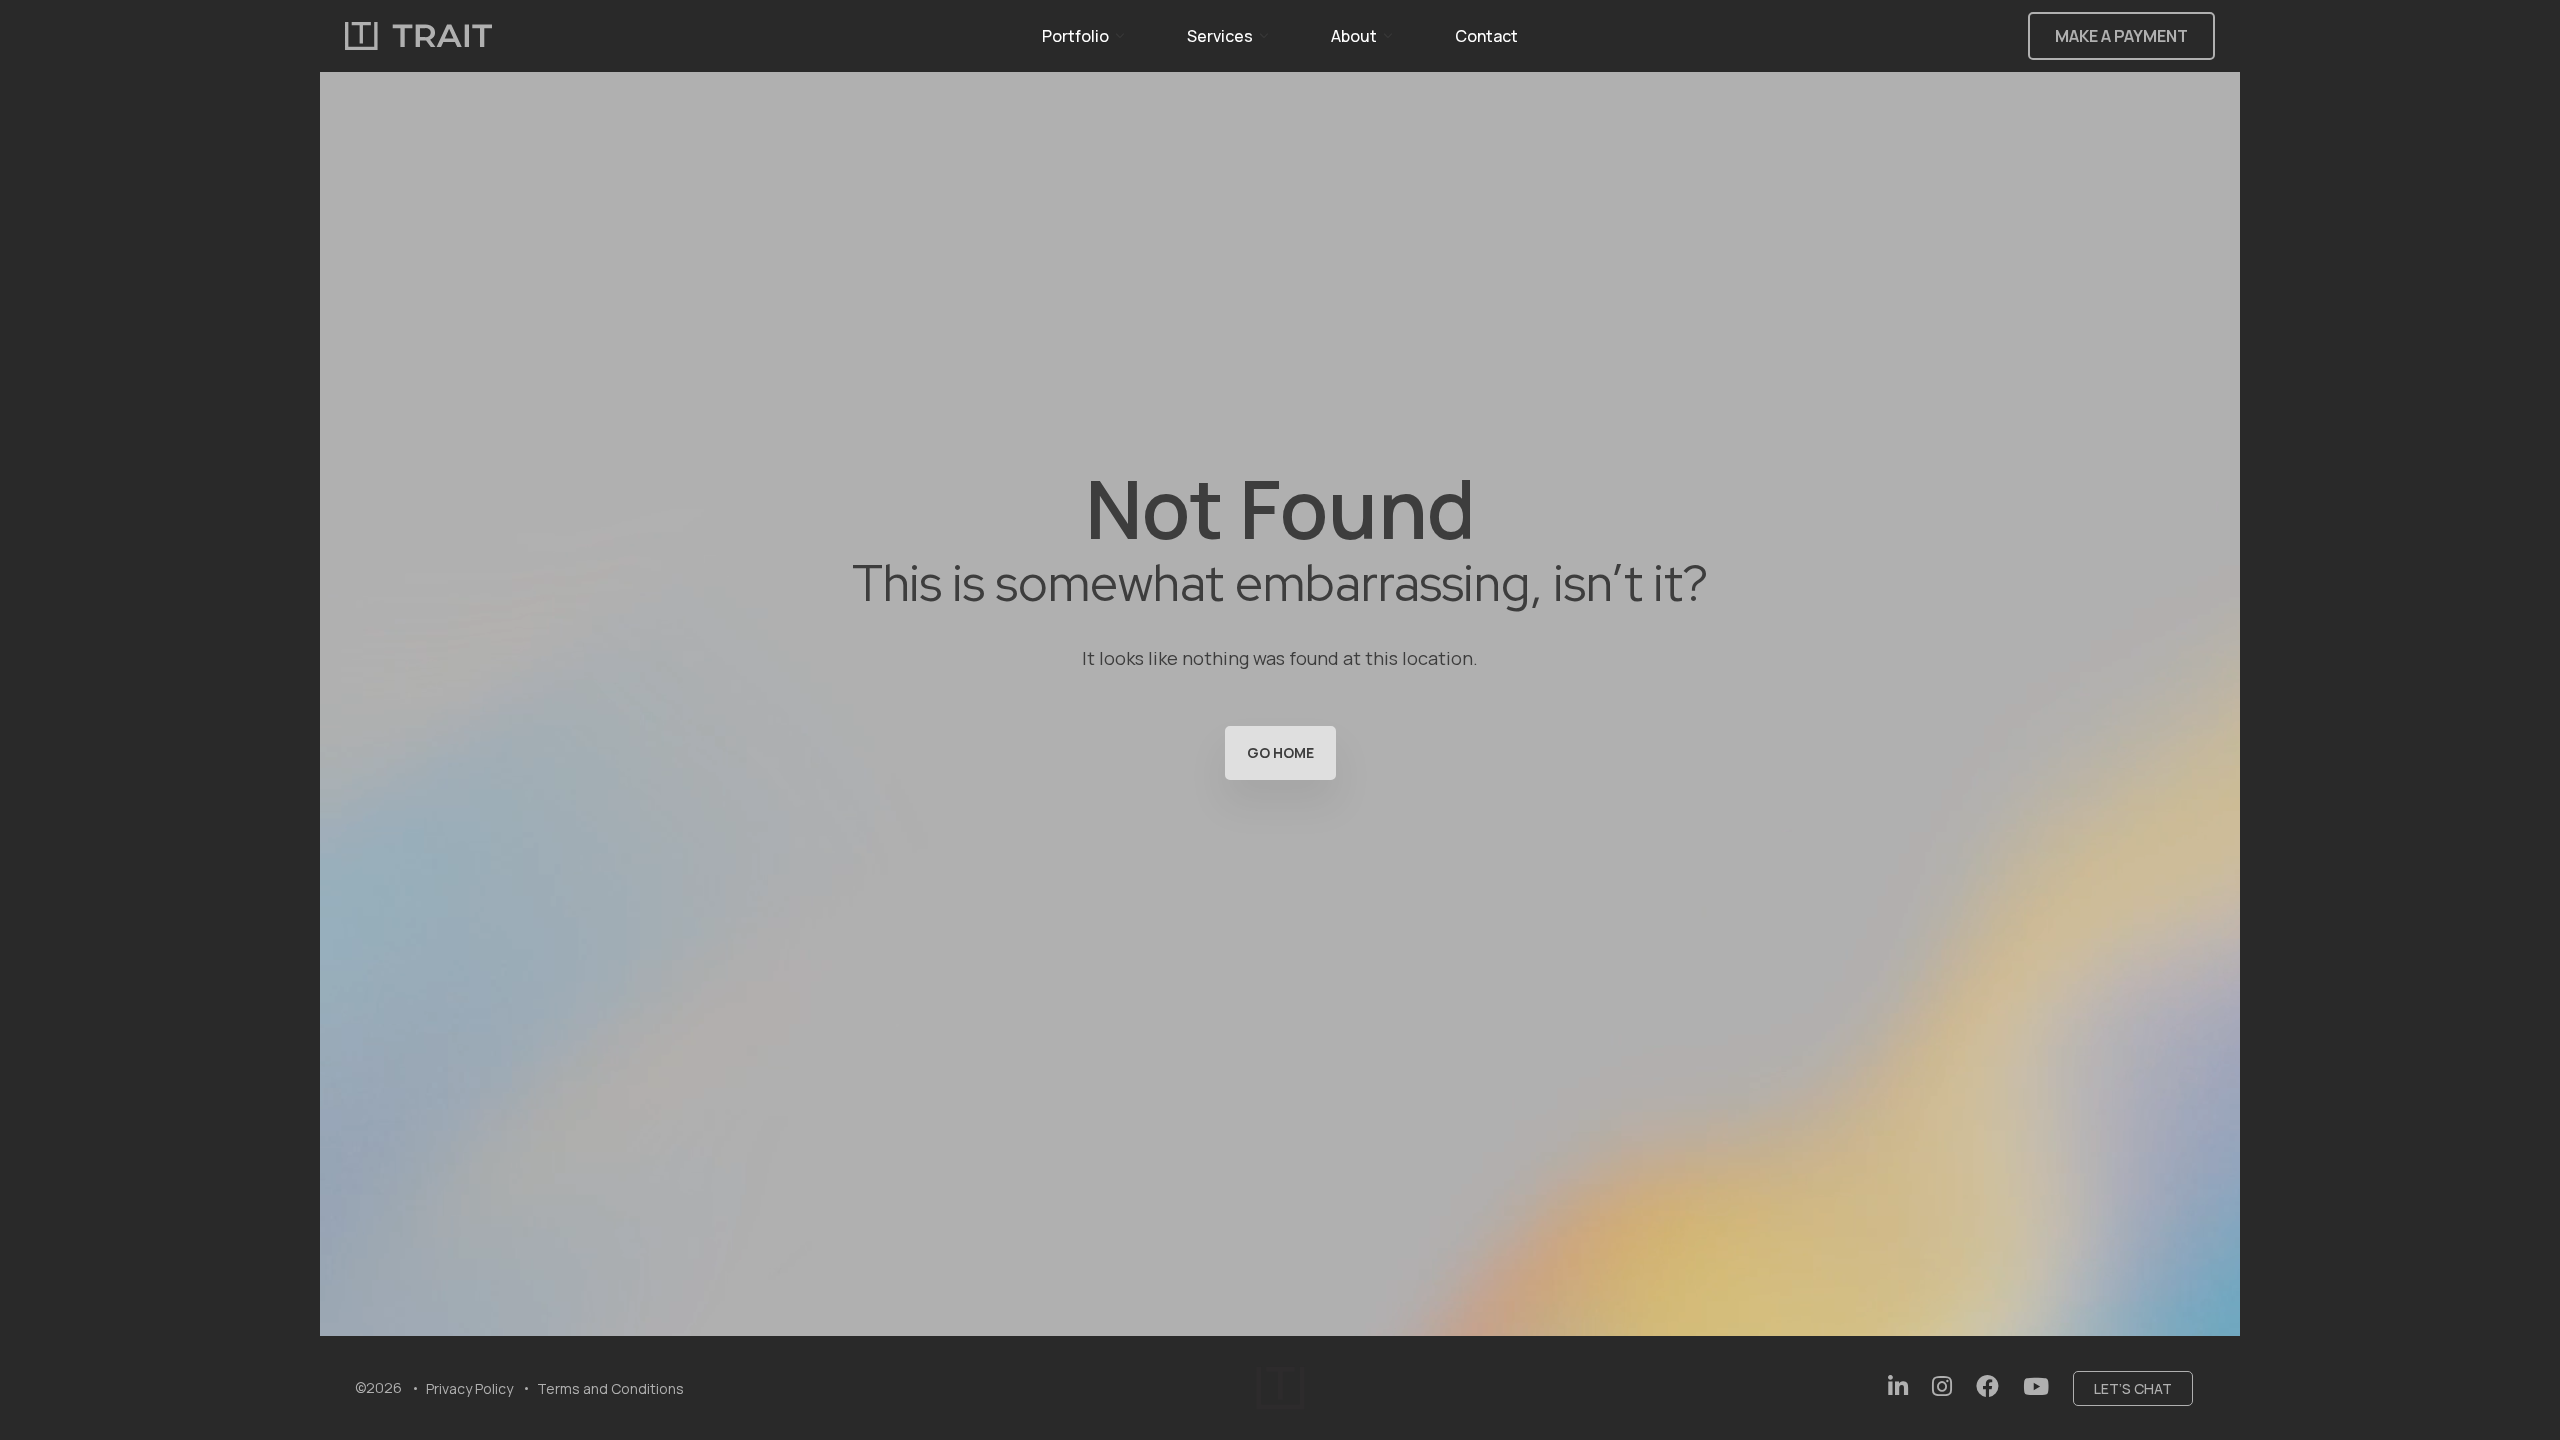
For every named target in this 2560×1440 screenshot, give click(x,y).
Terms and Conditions (610, 1388)
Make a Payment (2121, 36)
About (1354, 36)
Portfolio (1075, 36)
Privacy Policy (469, 1388)
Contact (1486, 36)
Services (1220, 36)
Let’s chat (2133, 1388)
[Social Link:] (1898, 1386)
